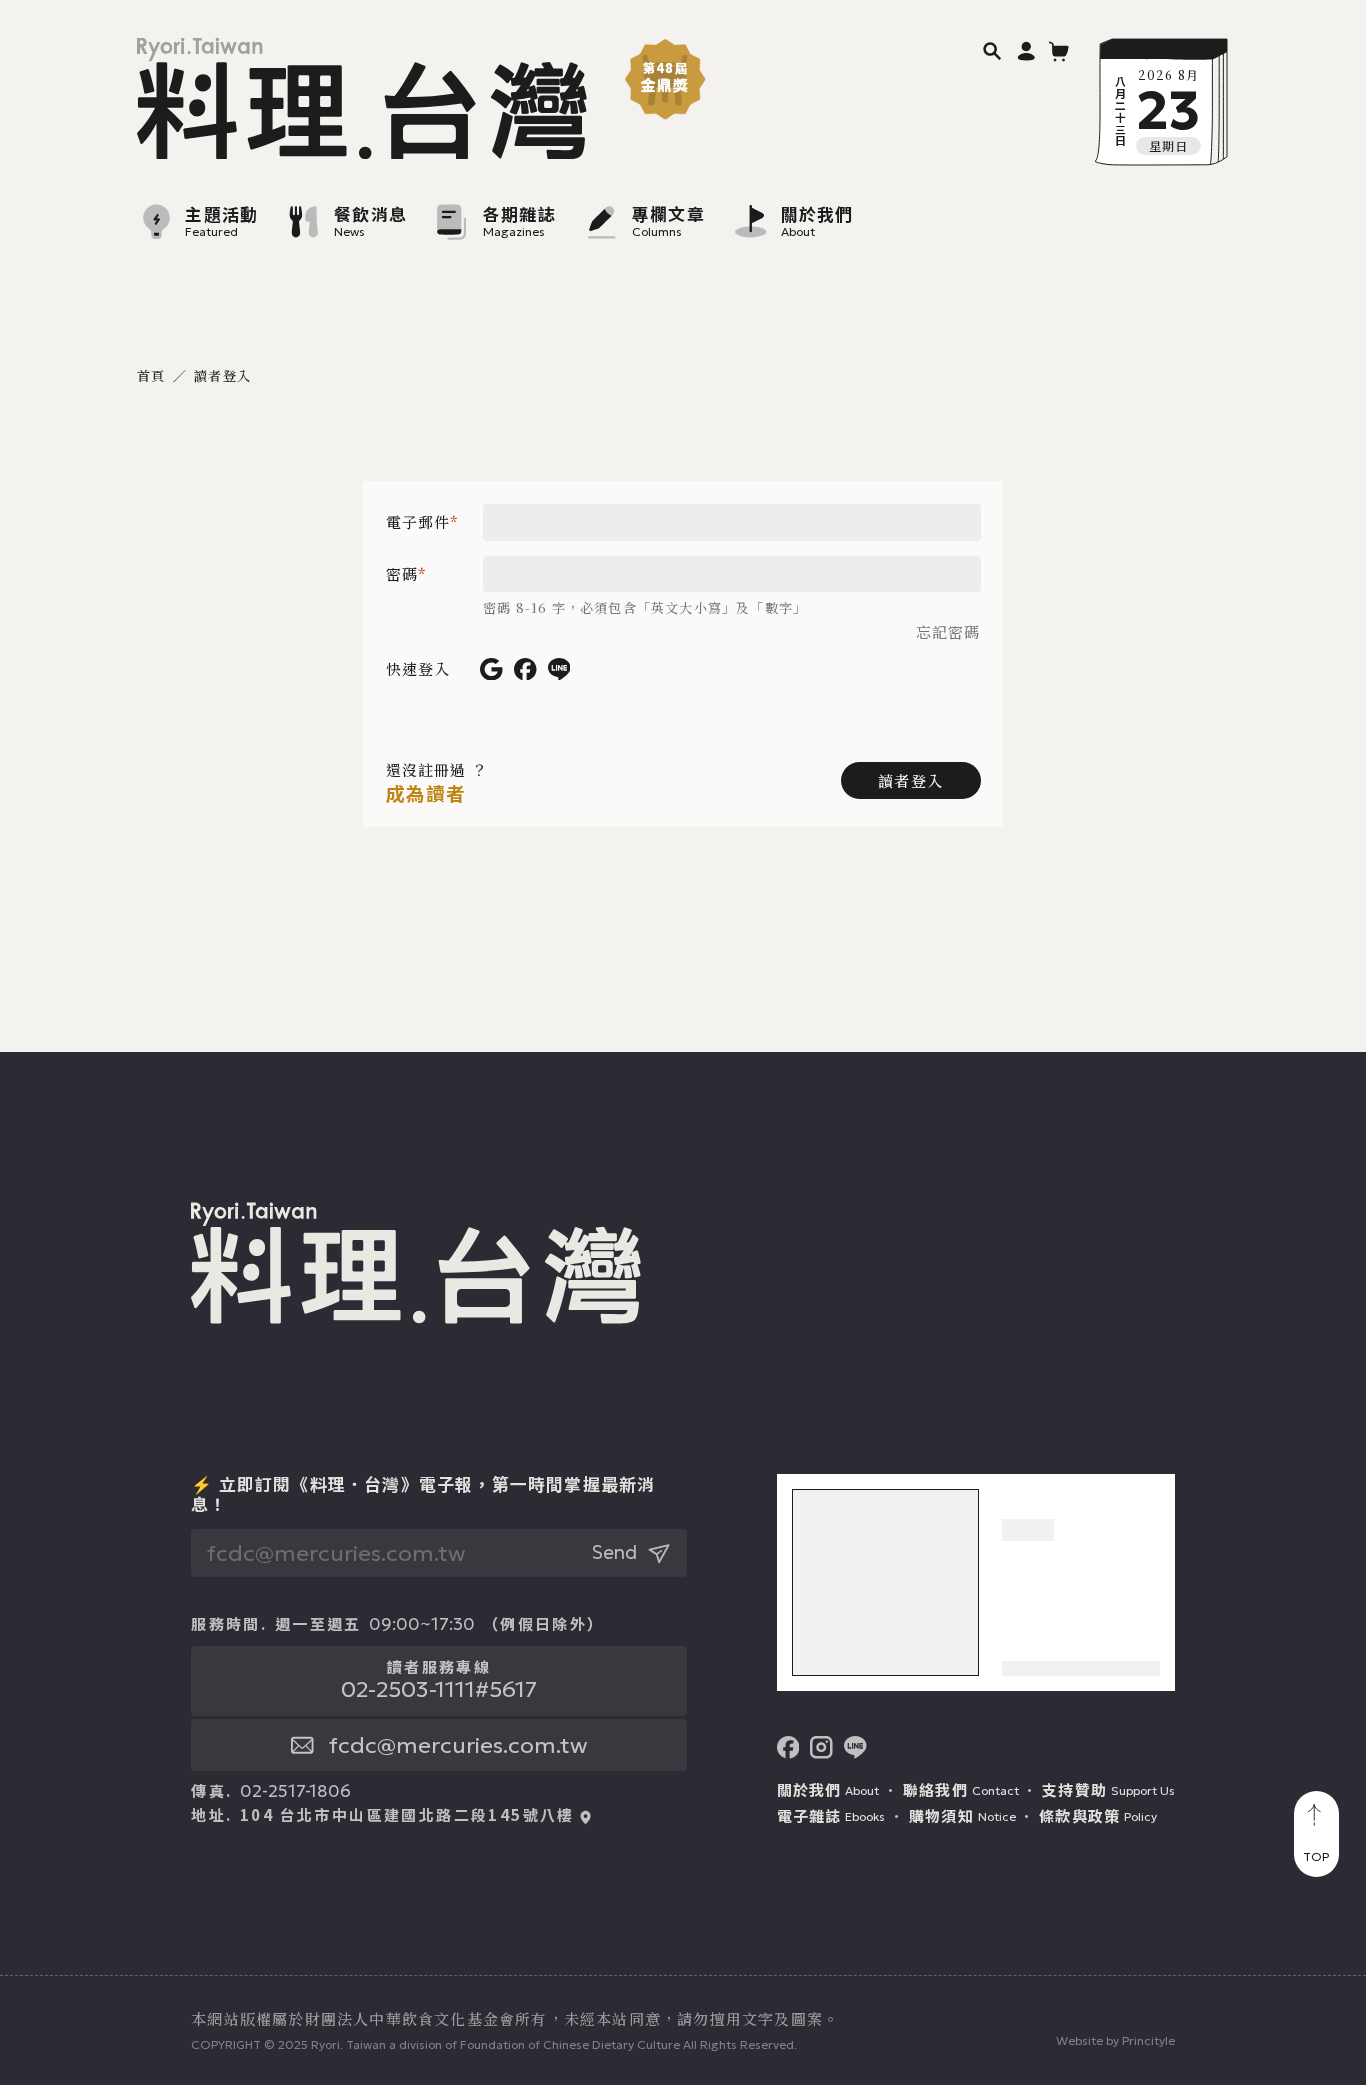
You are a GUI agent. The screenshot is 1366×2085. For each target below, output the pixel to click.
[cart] (1059, 50)
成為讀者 (426, 793)
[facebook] (788, 1747)
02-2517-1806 (295, 1792)
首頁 (151, 376)
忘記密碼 (948, 632)
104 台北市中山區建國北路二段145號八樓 (407, 1815)
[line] (855, 1747)
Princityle (1148, 2040)
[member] (1026, 50)
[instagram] (821, 1747)
